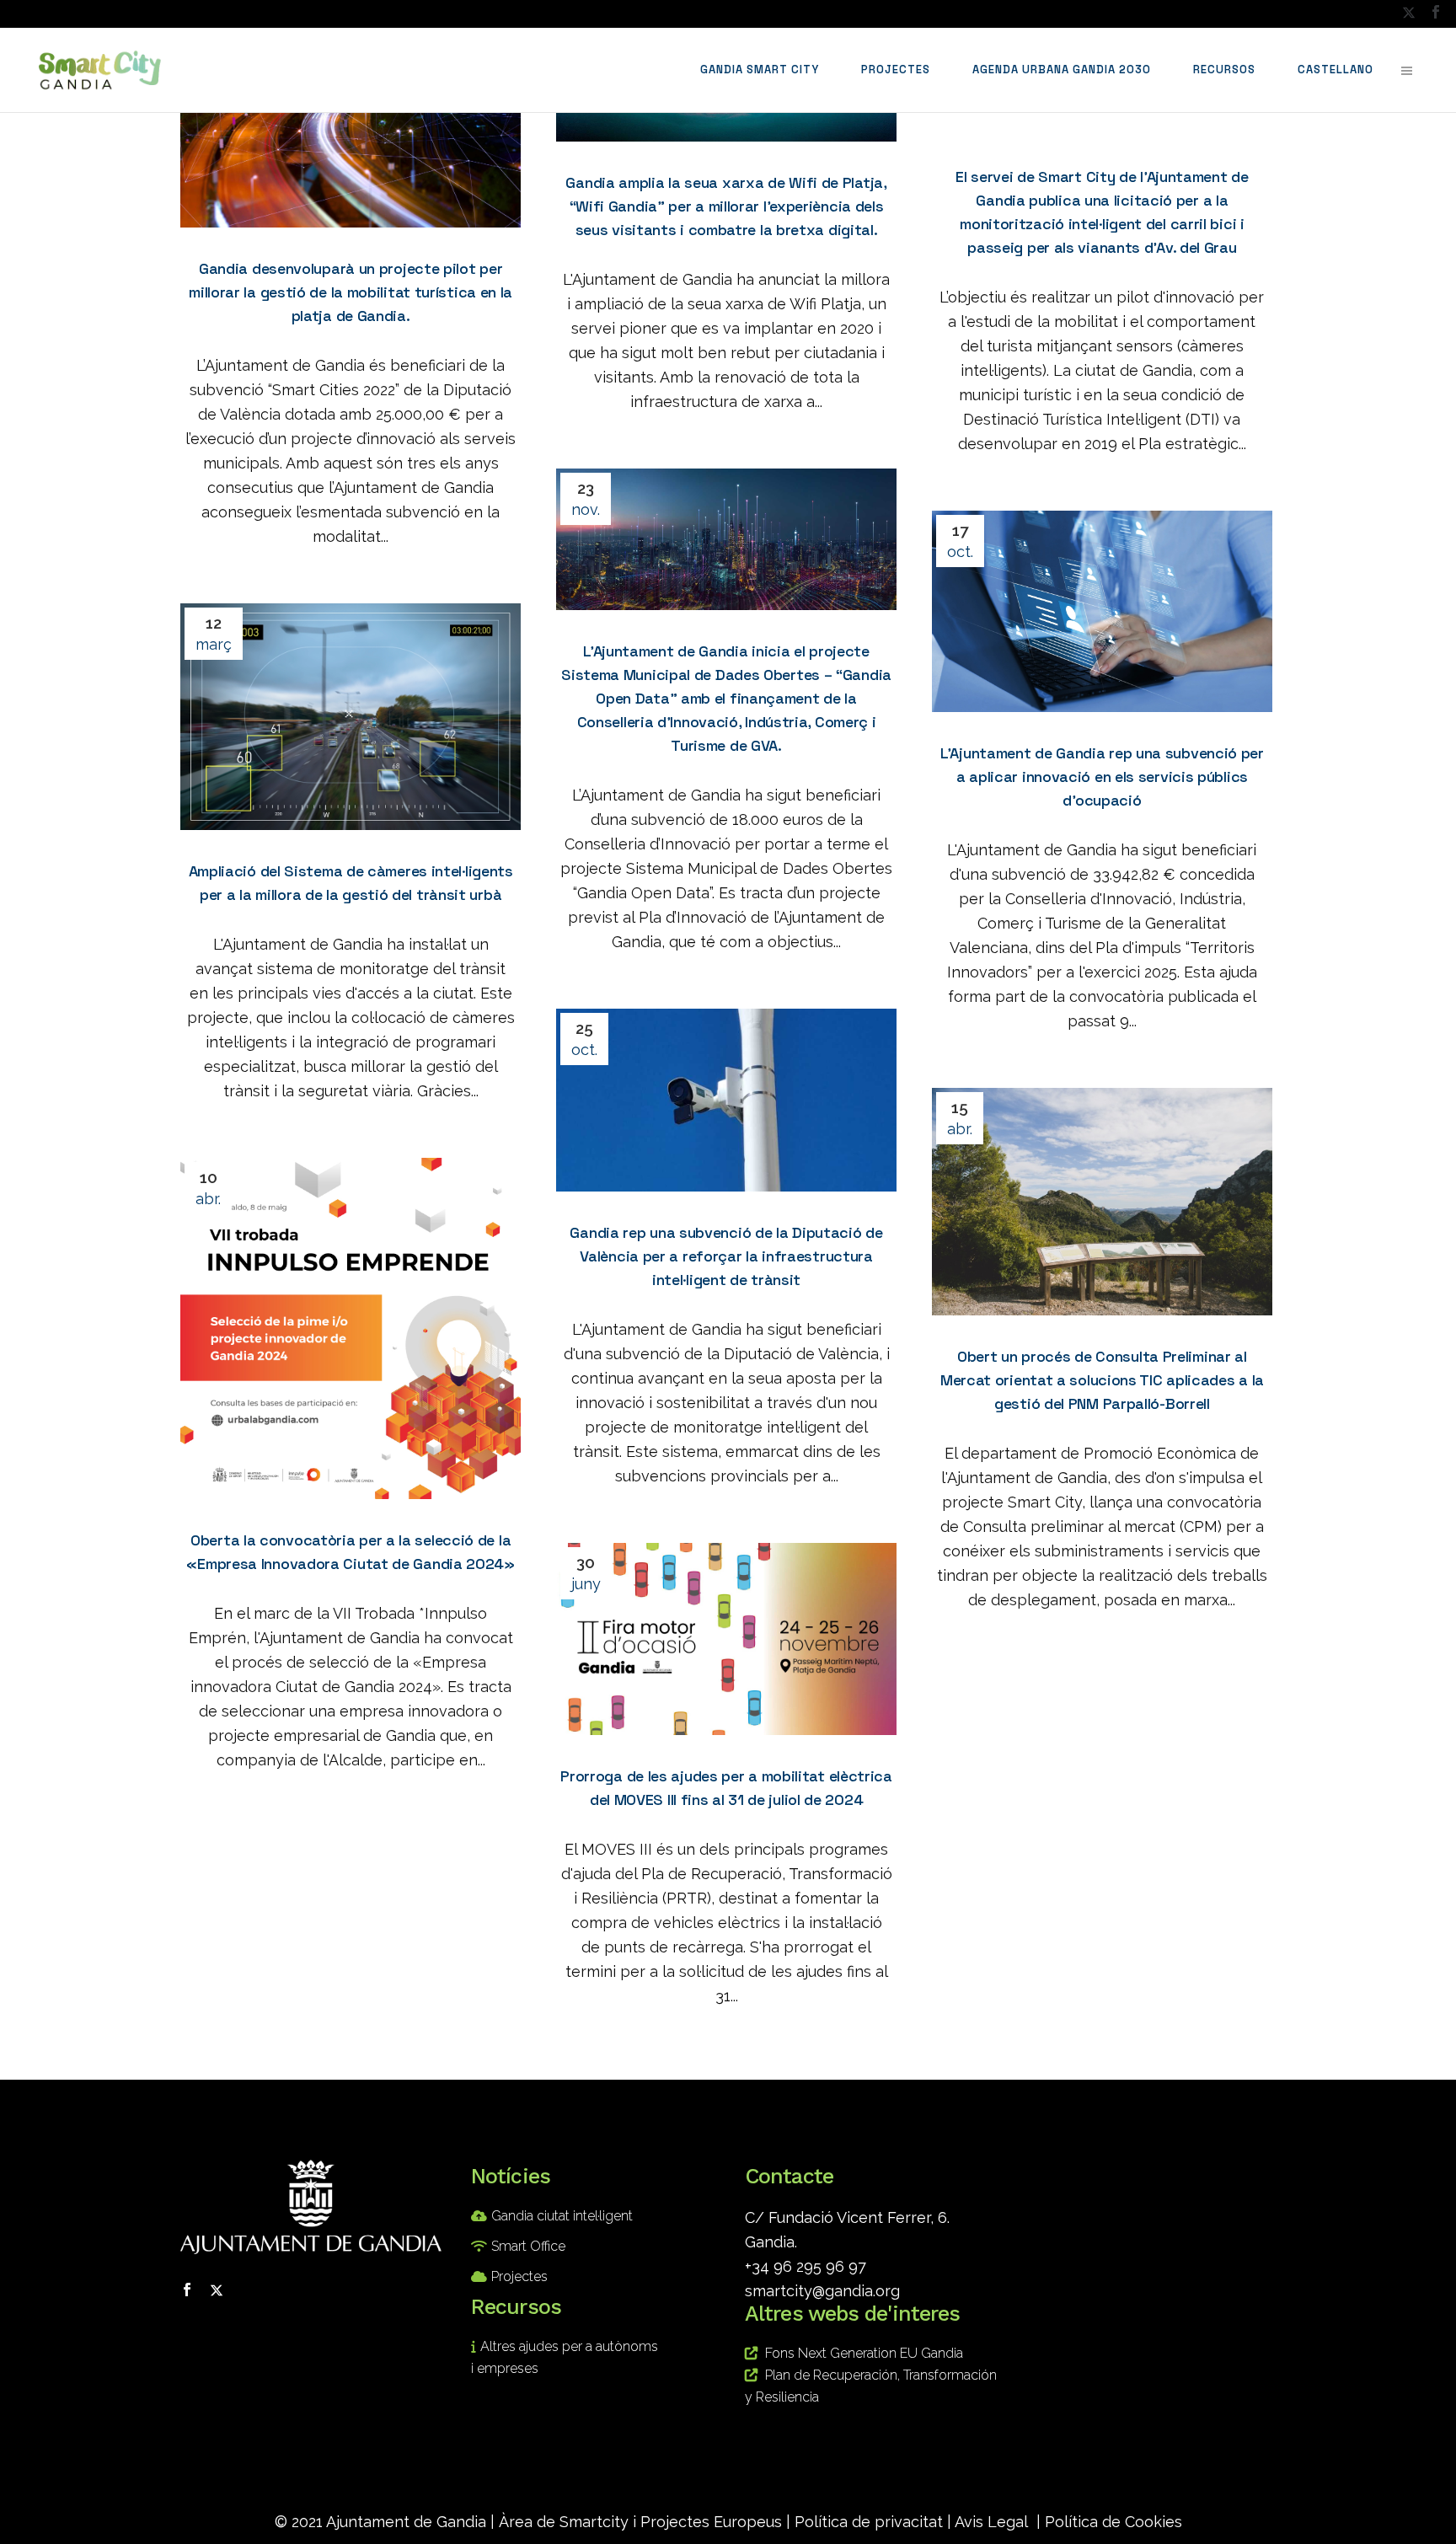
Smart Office (528, 2246)
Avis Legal (991, 2522)
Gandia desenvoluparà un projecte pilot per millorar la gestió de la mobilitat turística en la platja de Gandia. (351, 292)
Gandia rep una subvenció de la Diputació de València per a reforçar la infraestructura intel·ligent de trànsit (726, 1256)
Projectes (519, 2276)
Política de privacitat (869, 2522)
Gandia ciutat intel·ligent (562, 2216)
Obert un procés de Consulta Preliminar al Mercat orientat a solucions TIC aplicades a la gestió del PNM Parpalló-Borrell (1102, 1380)
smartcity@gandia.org (822, 2291)
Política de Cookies (1113, 2522)
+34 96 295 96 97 (806, 2266)
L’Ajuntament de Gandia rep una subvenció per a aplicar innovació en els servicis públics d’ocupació (1102, 777)
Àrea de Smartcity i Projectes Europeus (640, 2522)
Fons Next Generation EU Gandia (864, 2353)
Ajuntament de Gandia (406, 2522)
